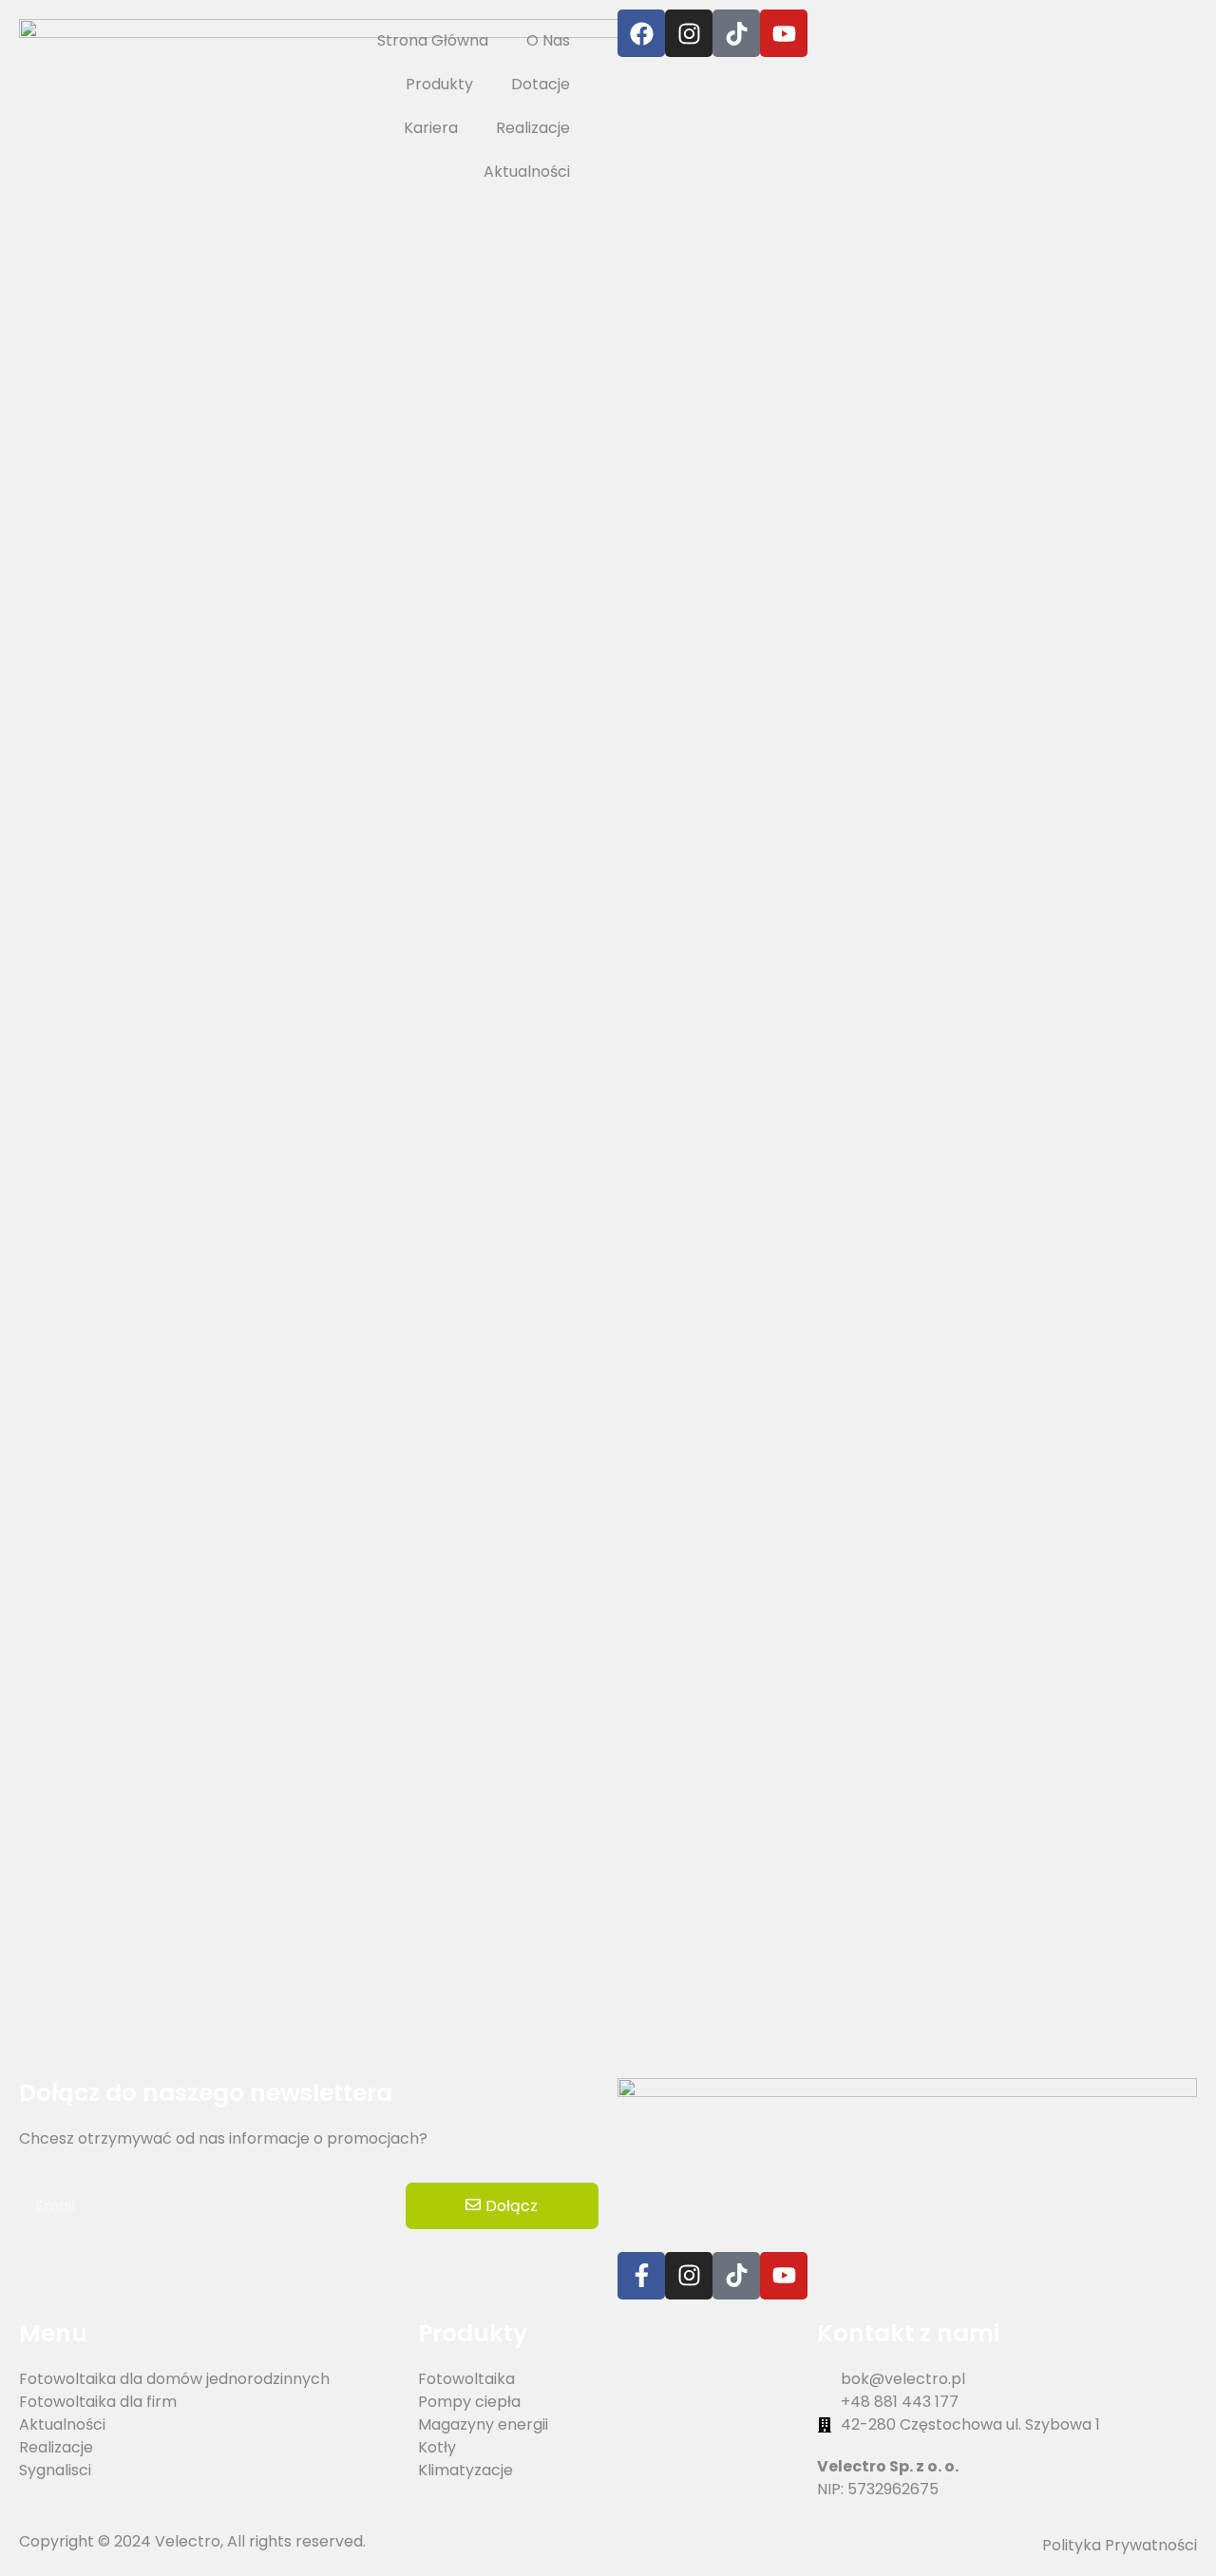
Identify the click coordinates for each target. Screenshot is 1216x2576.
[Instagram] (689, 33)
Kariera (431, 128)
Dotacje (541, 84)
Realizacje (533, 128)
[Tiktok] (736, 2276)
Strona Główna (433, 40)
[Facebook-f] (641, 2276)
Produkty (439, 84)
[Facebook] (641, 33)
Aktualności (527, 172)
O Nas (548, 40)
